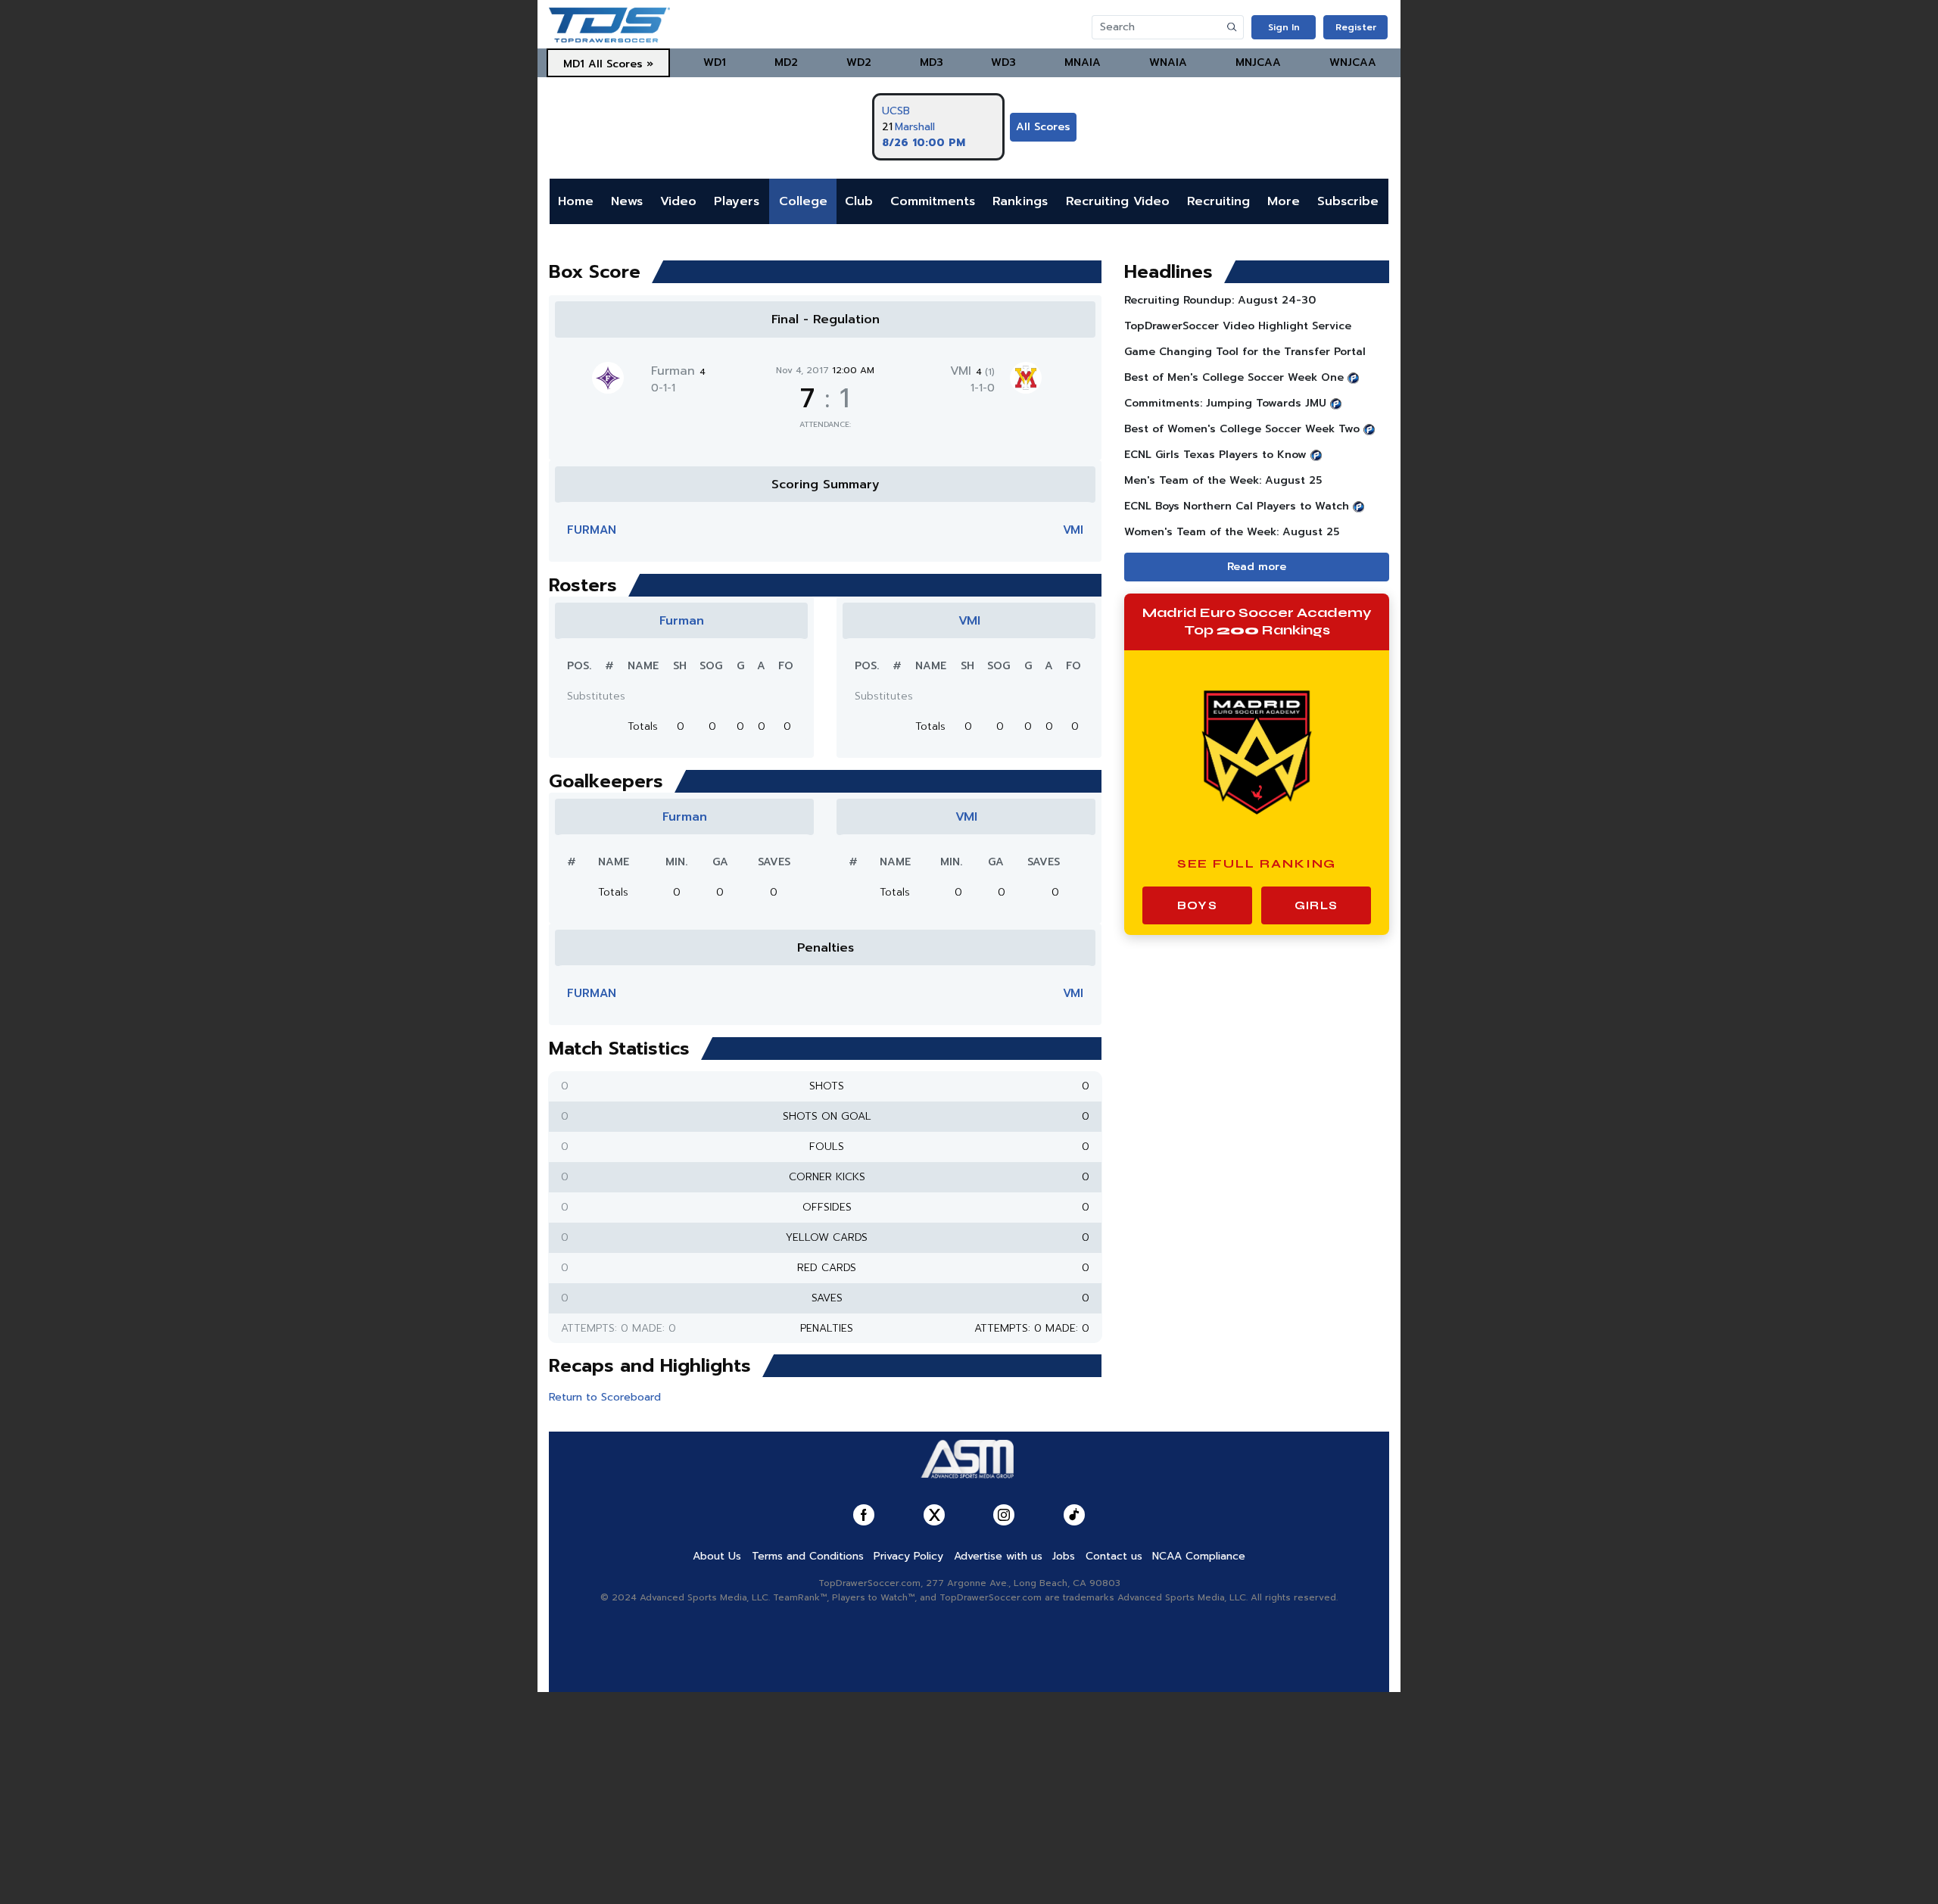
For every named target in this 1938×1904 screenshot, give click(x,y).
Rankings (1020, 201)
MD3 (932, 62)
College (803, 201)
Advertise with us (998, 1556)
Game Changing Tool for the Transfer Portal (1245, 352)
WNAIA (1168, 62)
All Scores (1043, 127)
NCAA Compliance (1199, 1556)
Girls (1316, 905)
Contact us (1114, 1556)
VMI (972, 371)
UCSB (896, 111)
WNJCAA (1353, 62)
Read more (1257, 567)
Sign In (1284, 27)
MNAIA (1083, 62)
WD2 (859, 62)
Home (576, 201)
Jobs (1064, 1556)
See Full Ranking (1257, 863)
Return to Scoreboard (605, 1397)
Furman (678, 371)
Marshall (915, 127)
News (627, 201)
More (1284, 201)
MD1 (574, 64)
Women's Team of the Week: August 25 (1232, 532)
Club (859, 201)
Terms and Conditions (808, 1556)
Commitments (933, 201)
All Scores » (621, 64)
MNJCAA (1258, 62)
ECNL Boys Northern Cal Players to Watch (1237, 506)
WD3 (1003, 62)
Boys (1197, 905)
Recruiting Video (1118, 201)
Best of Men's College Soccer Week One (1234, 377)
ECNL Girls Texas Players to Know (1215, 455)
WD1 (715, 62)
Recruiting (1218, 201)
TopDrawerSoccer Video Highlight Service (1238, 326)
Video (678, 201)
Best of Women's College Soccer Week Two (1242, 429)
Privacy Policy (908, 1556)
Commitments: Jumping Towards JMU (1225, 403)
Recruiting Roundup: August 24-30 (1220, 300)
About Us (717, 1556)
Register (1356, 27)
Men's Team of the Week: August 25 (1223, 480)
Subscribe (1348, 201)
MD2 (786, 62)
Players (737, 201)
